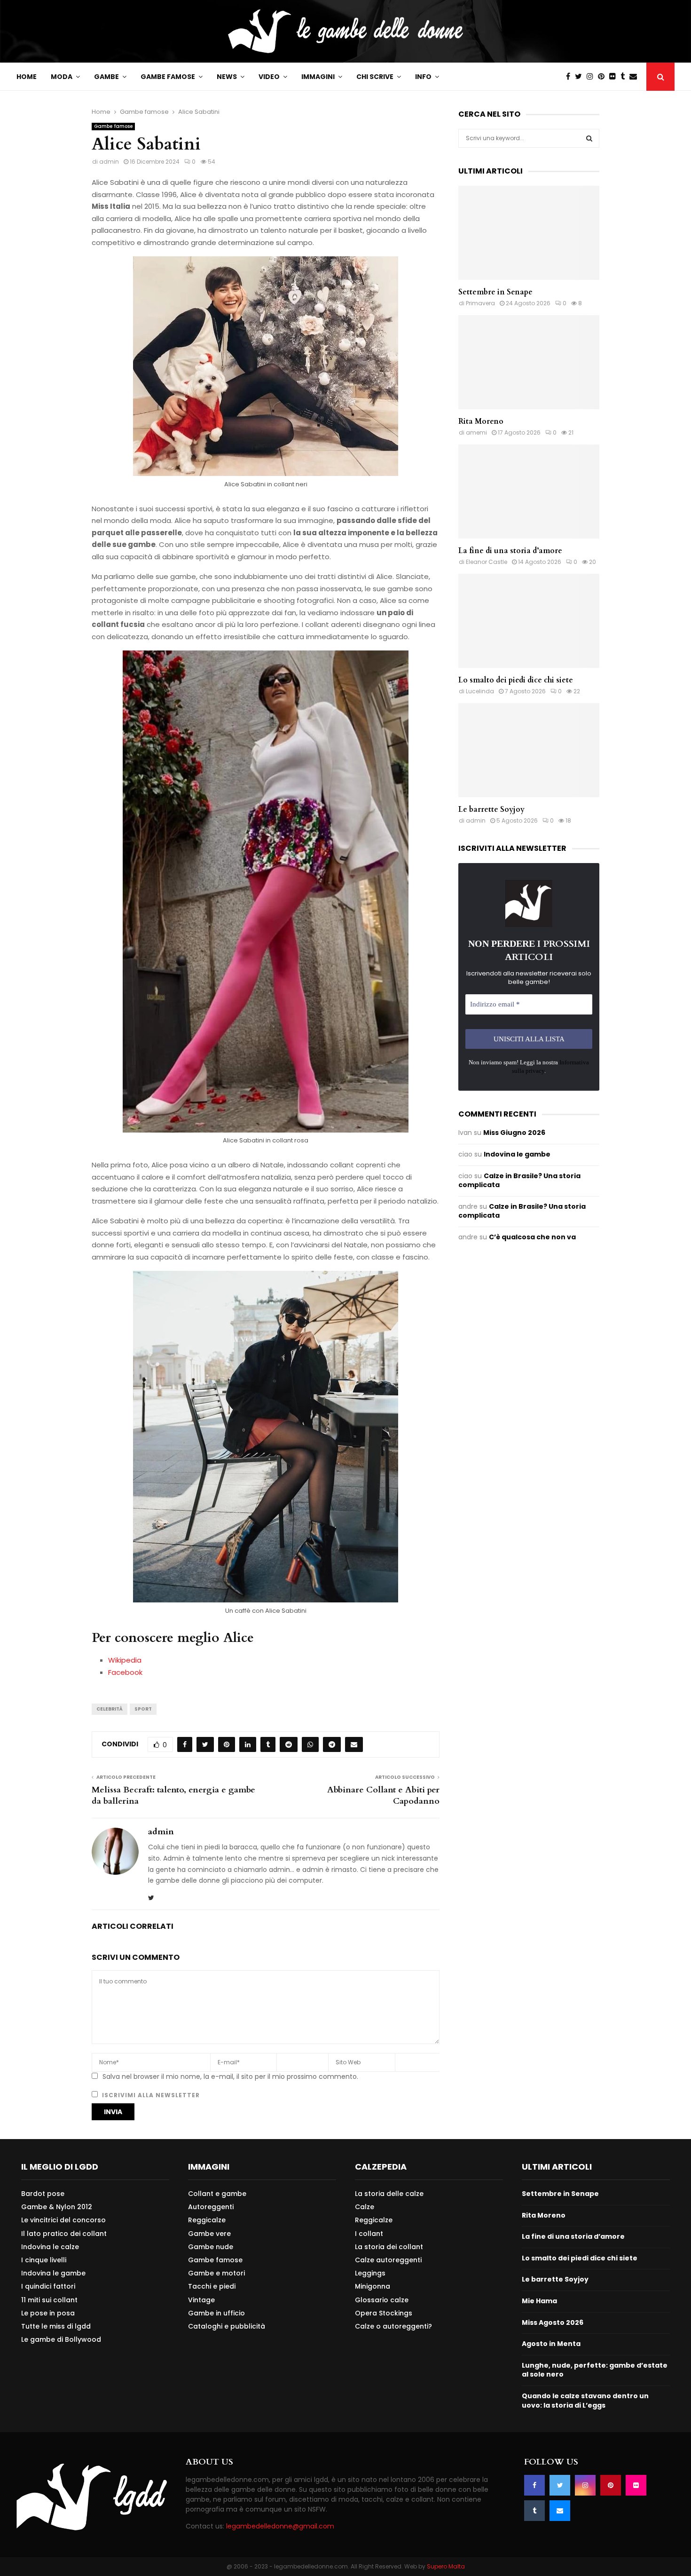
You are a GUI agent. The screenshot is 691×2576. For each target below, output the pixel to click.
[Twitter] (581, 77)
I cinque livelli (44, 2260)
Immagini (318, 77)
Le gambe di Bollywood (61, 2339)
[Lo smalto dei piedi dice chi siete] (529, 621)
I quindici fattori (48, 2286)
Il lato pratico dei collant (64, 2234)
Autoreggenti (211, 2207)
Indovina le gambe (517, 1154)
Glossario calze (382, 2300)
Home (27, 77)
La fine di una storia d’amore (510, 551)
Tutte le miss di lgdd (56, 2326)
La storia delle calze (389, 2194)
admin (109, 162)
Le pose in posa (48, 2313)
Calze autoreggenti (388, 2260)
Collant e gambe (217, 2194)
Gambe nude (211, 2247)
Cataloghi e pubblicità (227, 2326)
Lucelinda (480, 691)
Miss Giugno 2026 (514, 1133)
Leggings (370, 2273)
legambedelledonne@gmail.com (280, 2526)
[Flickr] (615, 77)
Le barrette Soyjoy (491, 809)
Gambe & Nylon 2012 (57, 2207)
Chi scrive (375, 77)
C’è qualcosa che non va (532, 1237)
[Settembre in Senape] (529, 233)
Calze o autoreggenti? (393, 2326)
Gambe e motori (216, 2273)
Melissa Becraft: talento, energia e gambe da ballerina (173, 1795)
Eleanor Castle (487, 562)
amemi (476, 432)
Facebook (125, 1672)
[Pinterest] (604, 77)
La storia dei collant (389, 2247)
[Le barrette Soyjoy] (529, 750)
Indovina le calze (50, 2247)
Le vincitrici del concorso (63, 2220)
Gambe (106, 77)
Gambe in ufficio (216, 2313)
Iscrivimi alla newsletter (150, 2095)
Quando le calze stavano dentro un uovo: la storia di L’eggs (585, 2401)
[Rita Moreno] (529, 362)
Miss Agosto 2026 (553, 2322)
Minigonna (373, 2286)
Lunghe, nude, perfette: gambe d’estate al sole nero (595, 2370)
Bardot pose (43, 2194)
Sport (143, 1709)
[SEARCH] (589, 138)
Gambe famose (168, 77)
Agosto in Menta (551, 2344)
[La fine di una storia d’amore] (529, 491)
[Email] (636, 77)
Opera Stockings (384, 2313)
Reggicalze (207, 2220)
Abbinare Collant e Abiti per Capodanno (383, 1795)
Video (269, 77)
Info (423, 77)
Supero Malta (446, 2566)
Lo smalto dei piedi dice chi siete (516, 680)
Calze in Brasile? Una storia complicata (519, 1181)
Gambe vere (209, 2234)
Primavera (480, 303)
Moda (62, 77)
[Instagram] (592, 77)
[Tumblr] (625, 77)
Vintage (201, 2300)
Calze (365, 2207)
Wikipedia (125, 1660)
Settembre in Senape (495, 292)
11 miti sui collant (49, 2300)
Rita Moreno (481, 421)
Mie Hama (539, 2301)
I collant (369, 2234)
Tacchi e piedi (212, 2286)
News (227, 77)
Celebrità (110, 1709)
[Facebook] (570, 77)
